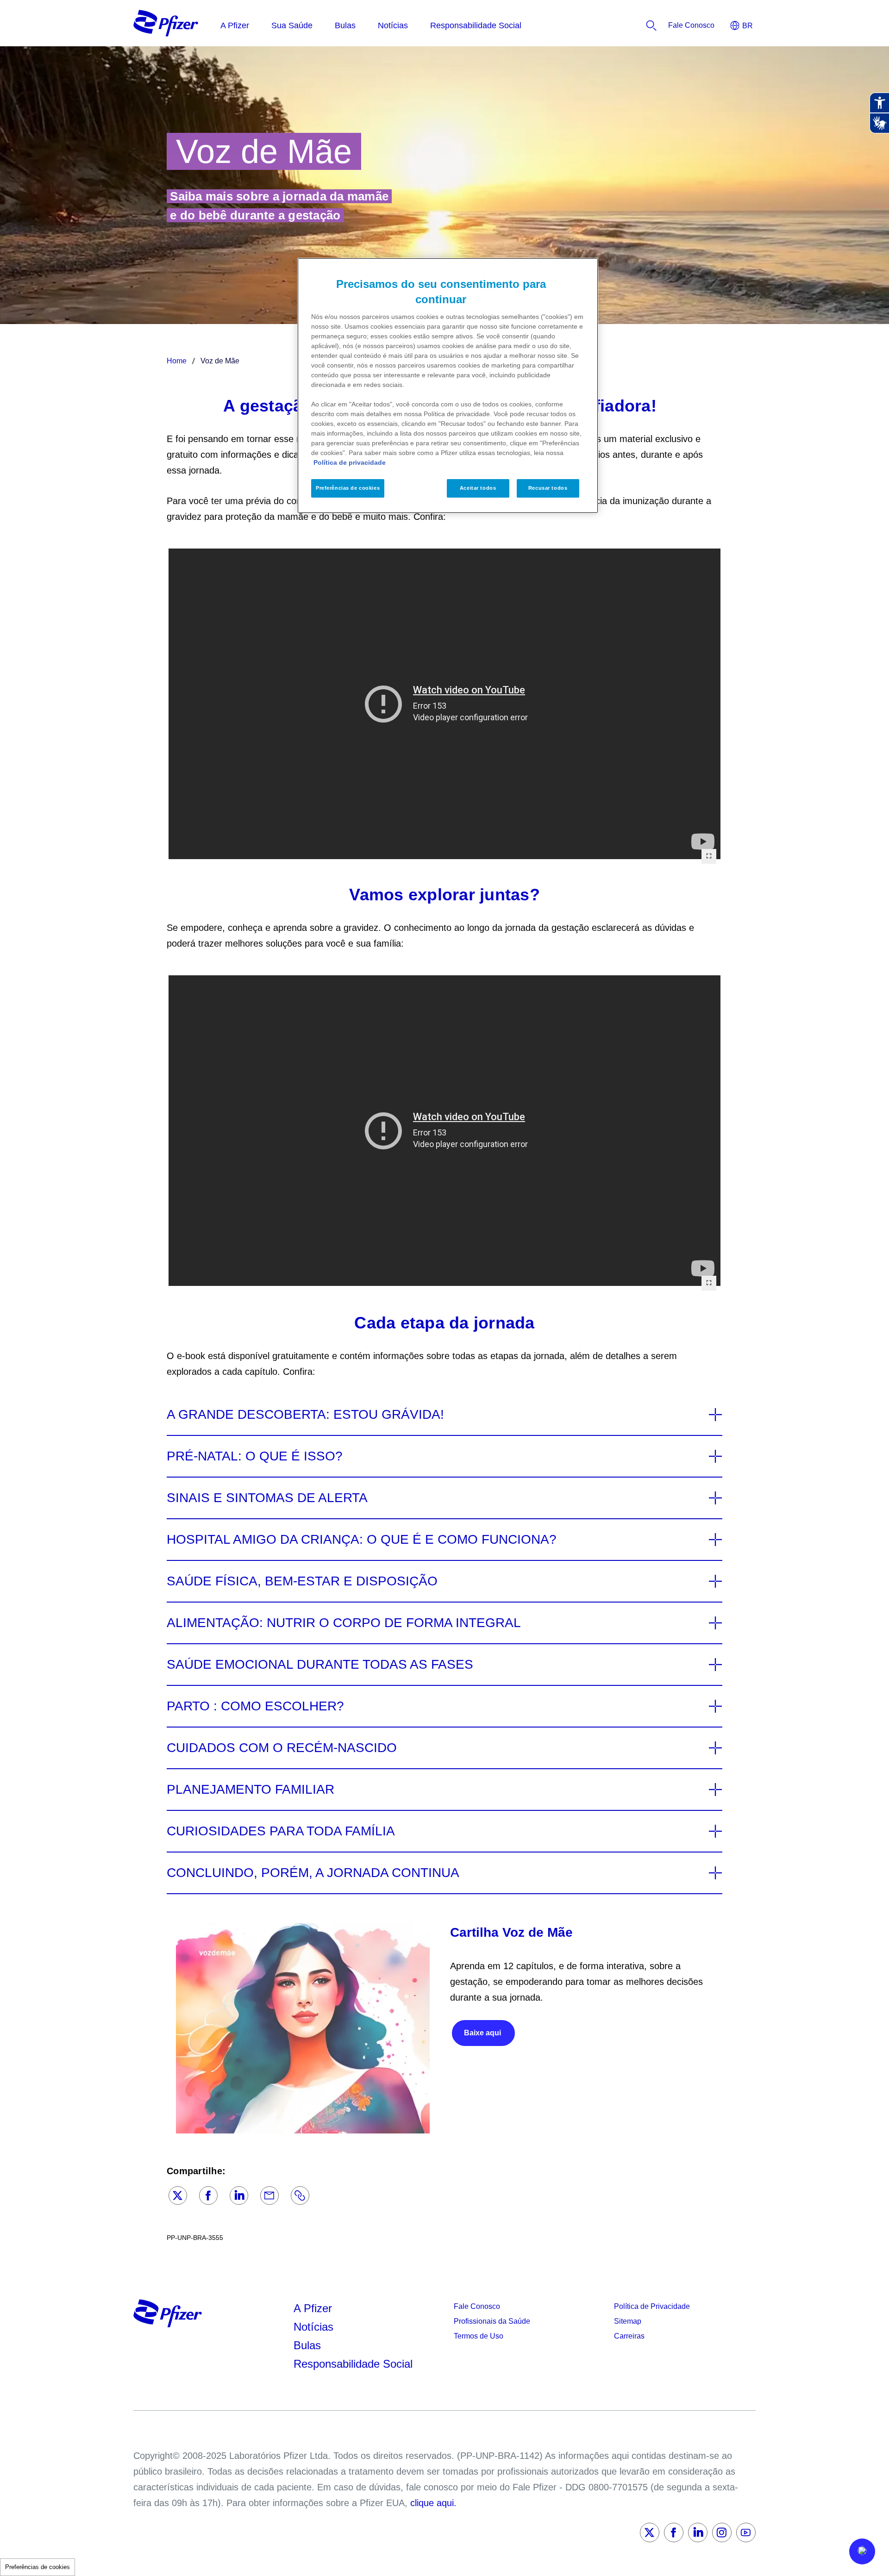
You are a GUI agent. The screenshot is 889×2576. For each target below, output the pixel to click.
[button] (862, 2551)
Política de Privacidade (652, 2306)
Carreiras (629, 2336)
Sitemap (628, 2321)
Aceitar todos (478, 488)
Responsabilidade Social (353, 2364)
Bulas (309, 2345)
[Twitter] (178, 2196)
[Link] (300, 2196)
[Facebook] (208, 2196)
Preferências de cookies (38, 2567)
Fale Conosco (477, 2306)
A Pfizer (313, 2308)
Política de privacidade (350, 462)
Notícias (315, 2327)
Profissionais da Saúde (492, 2321)
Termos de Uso (479, 2336)
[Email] (269, 2196)
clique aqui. (433, 2503)
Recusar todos (548, 488)
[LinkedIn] (239, 2196)
